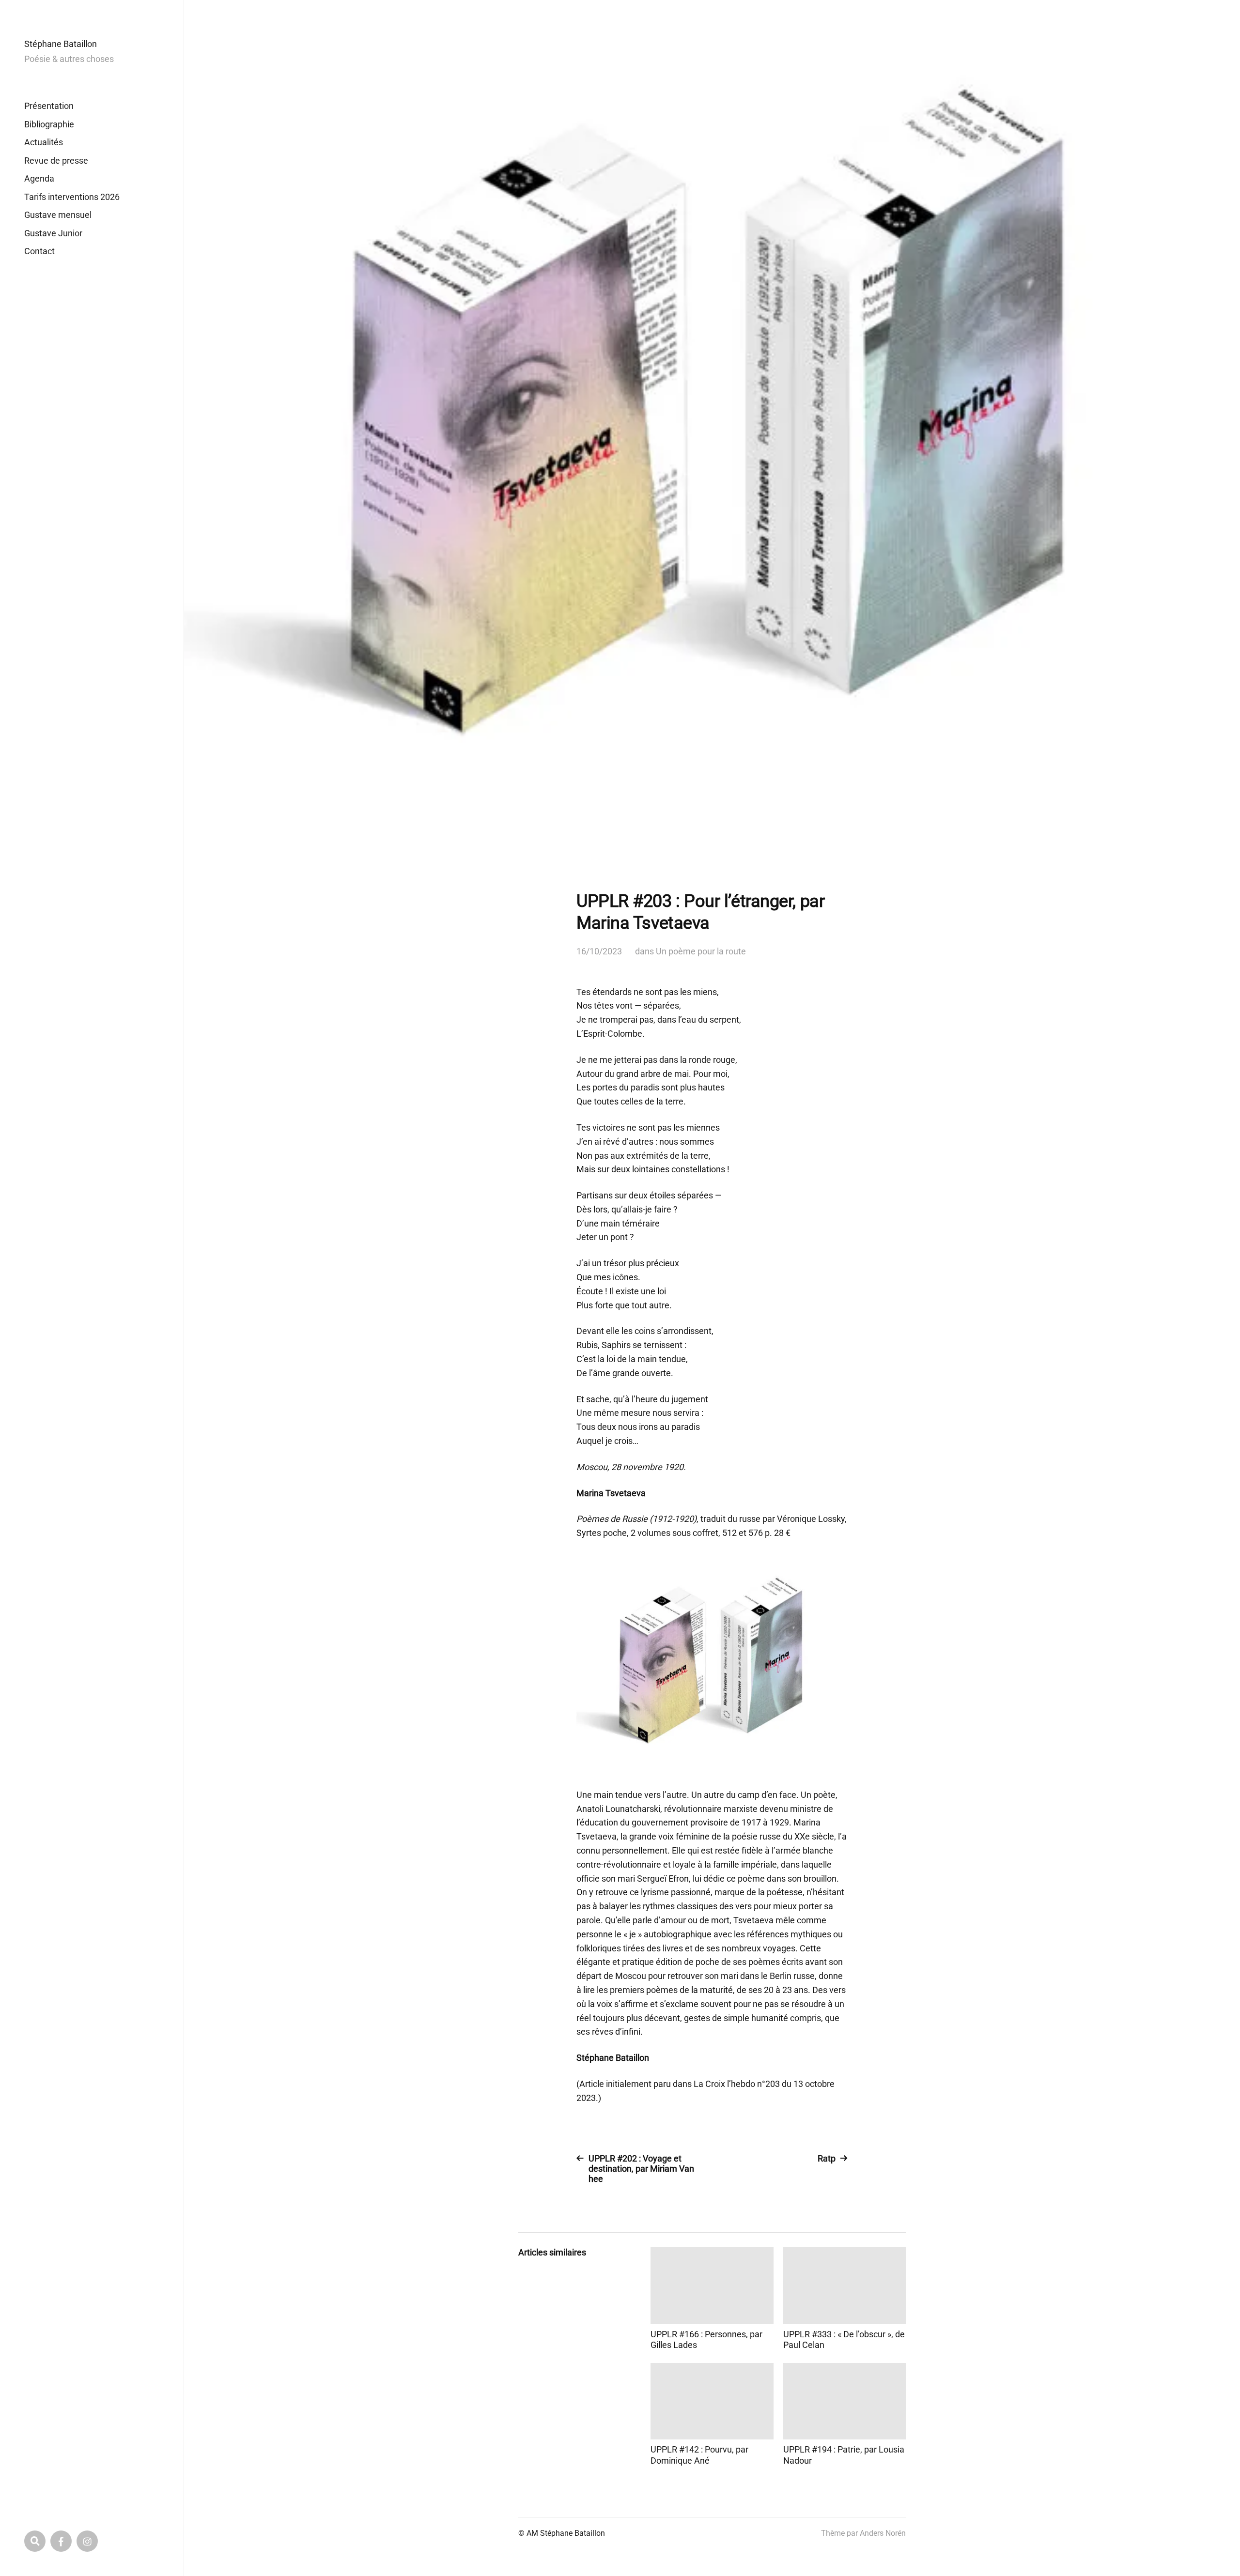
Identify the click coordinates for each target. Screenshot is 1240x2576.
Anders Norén (883, 2533)
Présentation (49, 106)
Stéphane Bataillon (61, 44)
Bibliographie (49, 124)
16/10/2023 (599, 951)
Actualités (44, 142)
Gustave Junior (53, 233)
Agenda (39, 178)
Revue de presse (56, 161)
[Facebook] (61, 2541)
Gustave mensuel (58, 215)
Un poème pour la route (701, 951)
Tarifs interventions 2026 (72, 197)
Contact (39, 251)
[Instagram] (87, 2541)
